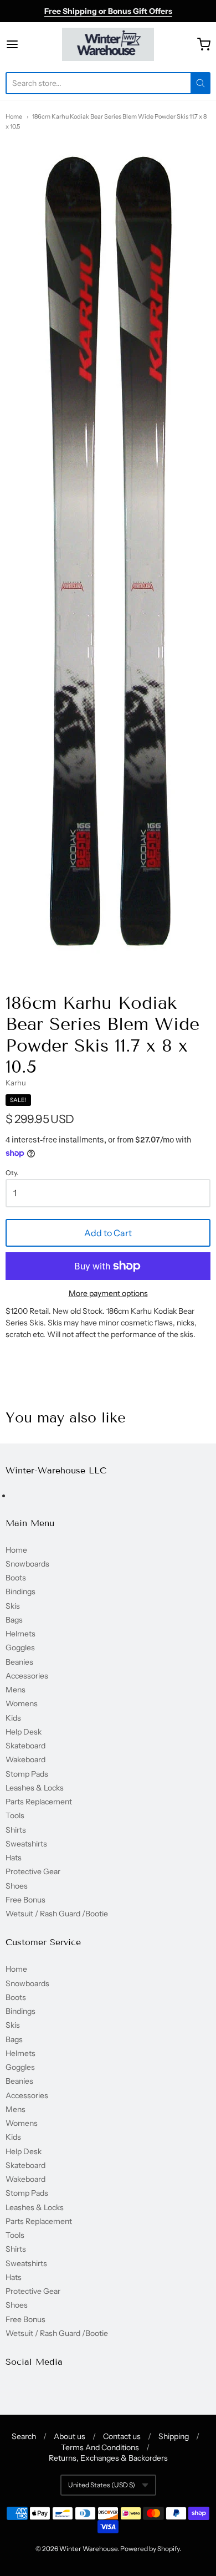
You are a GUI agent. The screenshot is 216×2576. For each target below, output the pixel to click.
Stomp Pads (27, 1774)
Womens (22, 1703)
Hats (14, 1858)
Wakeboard (25, 1759)
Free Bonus (25, 1900)
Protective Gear (33, 1871)
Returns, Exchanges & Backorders (108, 2458)
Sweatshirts (26, 1844)
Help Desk (24, 1732)
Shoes (17, 1886)
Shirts (16, 1830)
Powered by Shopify (150, 2549)
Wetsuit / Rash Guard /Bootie (57, 1914)
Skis (13, 1606)
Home (14, 116)
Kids (13, 1718)
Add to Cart (108, 1233)
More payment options (108, 1293)
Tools (15, 1815)
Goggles (20, 1647)
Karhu (16, 1083)
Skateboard (25, 1746)
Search (24, 2436)
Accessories (27, 1676)
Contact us (122, 2436)
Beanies (19, 1662)
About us (70, 2436)
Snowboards (27, 1564)
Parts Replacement (39, 1802)
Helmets (20, 1634)
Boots (16, 1578)
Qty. (12, 1173)
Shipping (174, 2436)
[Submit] (200, 83)
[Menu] (26, 44)
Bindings (20, 1591)
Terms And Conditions (100, 2447)
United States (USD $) (102, 2485)
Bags (14, 1620)
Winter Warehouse (88, 2549)
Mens (16, 1690)
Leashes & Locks (35, 1788)
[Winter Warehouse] (108, 44)
